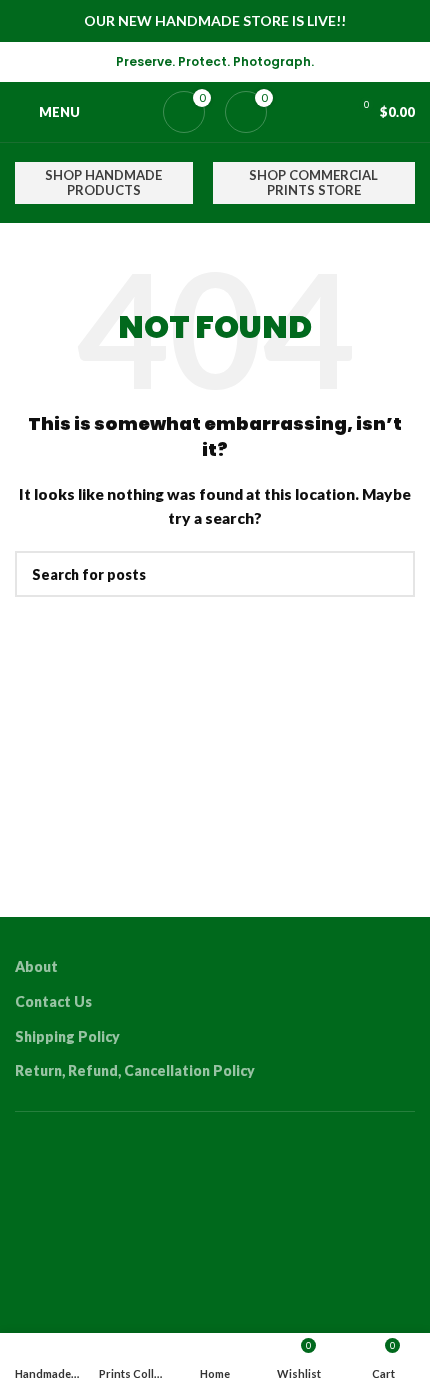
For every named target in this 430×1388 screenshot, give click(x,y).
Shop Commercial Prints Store (313, 183)
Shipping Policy (67, 1036)
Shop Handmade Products (103, 183)
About (36, 966)
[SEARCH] (392, 574)
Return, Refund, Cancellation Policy (135, 1070)
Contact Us (53, 1001)
